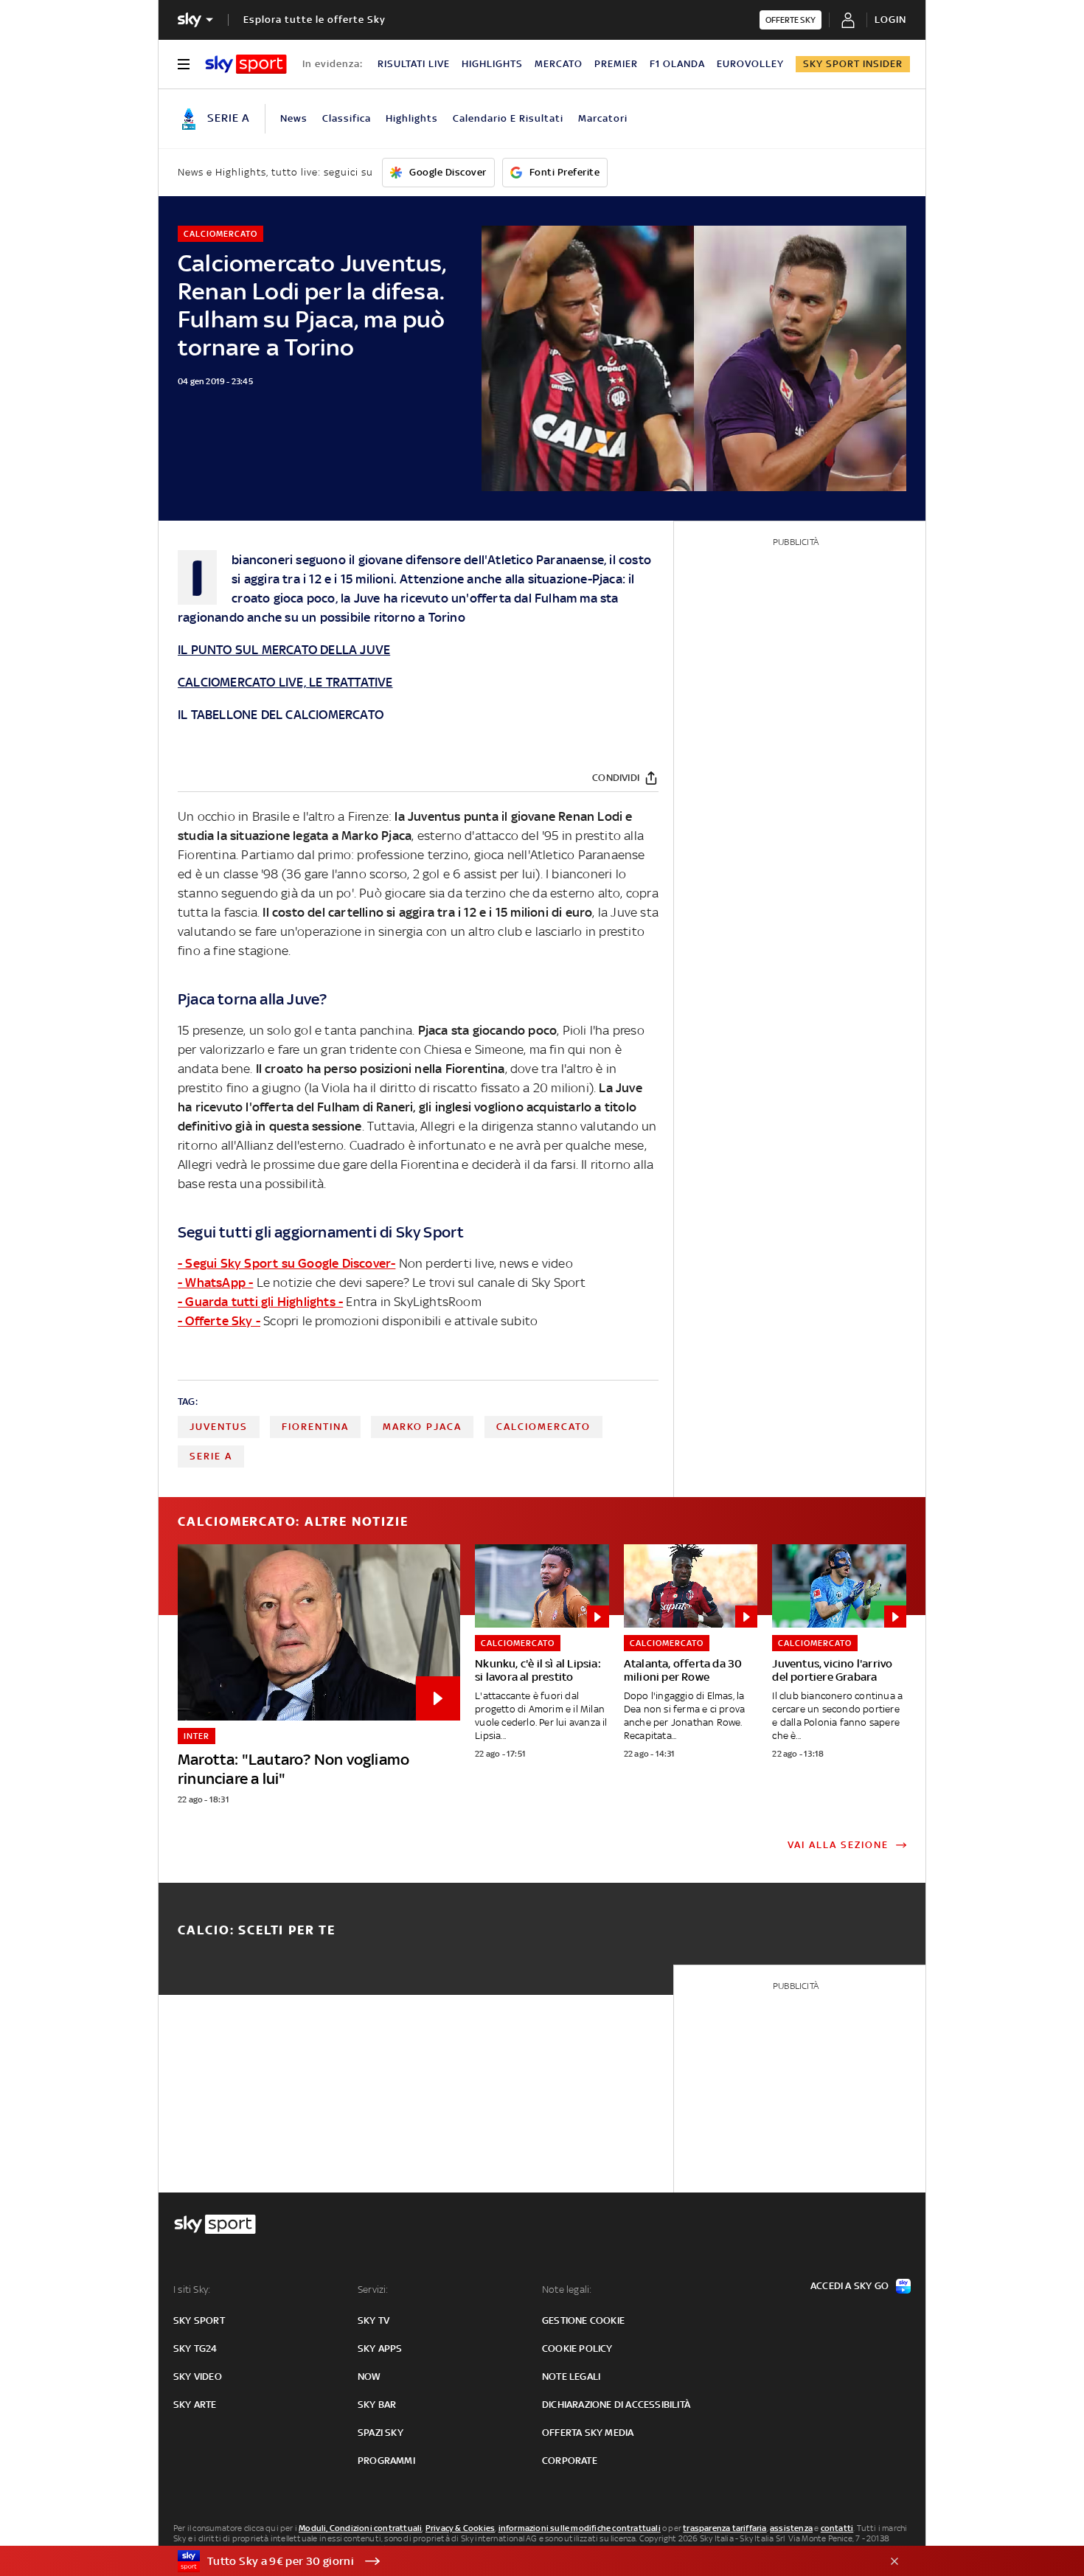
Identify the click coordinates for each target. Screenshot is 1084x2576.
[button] (519, 2561)
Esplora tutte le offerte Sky (315, 20)
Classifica (347, 118)
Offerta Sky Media (588, 2433)
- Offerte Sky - (219, 1321)
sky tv (374, 2320)
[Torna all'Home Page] (246, 64)
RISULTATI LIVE (414, 64)
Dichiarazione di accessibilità (616, 2405)
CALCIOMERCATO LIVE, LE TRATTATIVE (285, 682)
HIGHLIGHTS (492, 64)
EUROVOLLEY (750, 64)
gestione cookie (583, 2320)
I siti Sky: (192, 2289)
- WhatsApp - (215, 1282)
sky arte (195, 2405)
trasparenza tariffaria (725, 2528)
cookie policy (577, 2348)
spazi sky (381, 2433)
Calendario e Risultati (508, 118)
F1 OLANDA (677, 64)
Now (369, 2377)
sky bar (377, 2405)
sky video (198, 2377)
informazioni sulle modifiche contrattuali (580, 2528)
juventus (219, 1427)
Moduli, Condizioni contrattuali (360, 2528)
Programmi (386, 2461)
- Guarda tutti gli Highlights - (260, 1302)
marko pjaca (422, 1427)
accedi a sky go (850, 2286)
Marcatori (603, 118)
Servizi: (373, 2289)
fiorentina (315, 1427)
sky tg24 (195, 2348)
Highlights (412, 118)
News (294, 118)
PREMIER (616, 64)
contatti (837, 2528)
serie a (211, 1456)
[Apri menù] (184, 64)
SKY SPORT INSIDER (853, 64)
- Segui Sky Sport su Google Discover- (286, 1263)
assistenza (791, 2528)
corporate (570, 2461)
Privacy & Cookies (460, 2528)
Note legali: (567, 2289)
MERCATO (559, 64)
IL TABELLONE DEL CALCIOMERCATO (281, 715)
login (890, 20)
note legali (571, 2377)
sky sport (199, 2320)
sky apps (380, 2348)
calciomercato (543, 1427)
